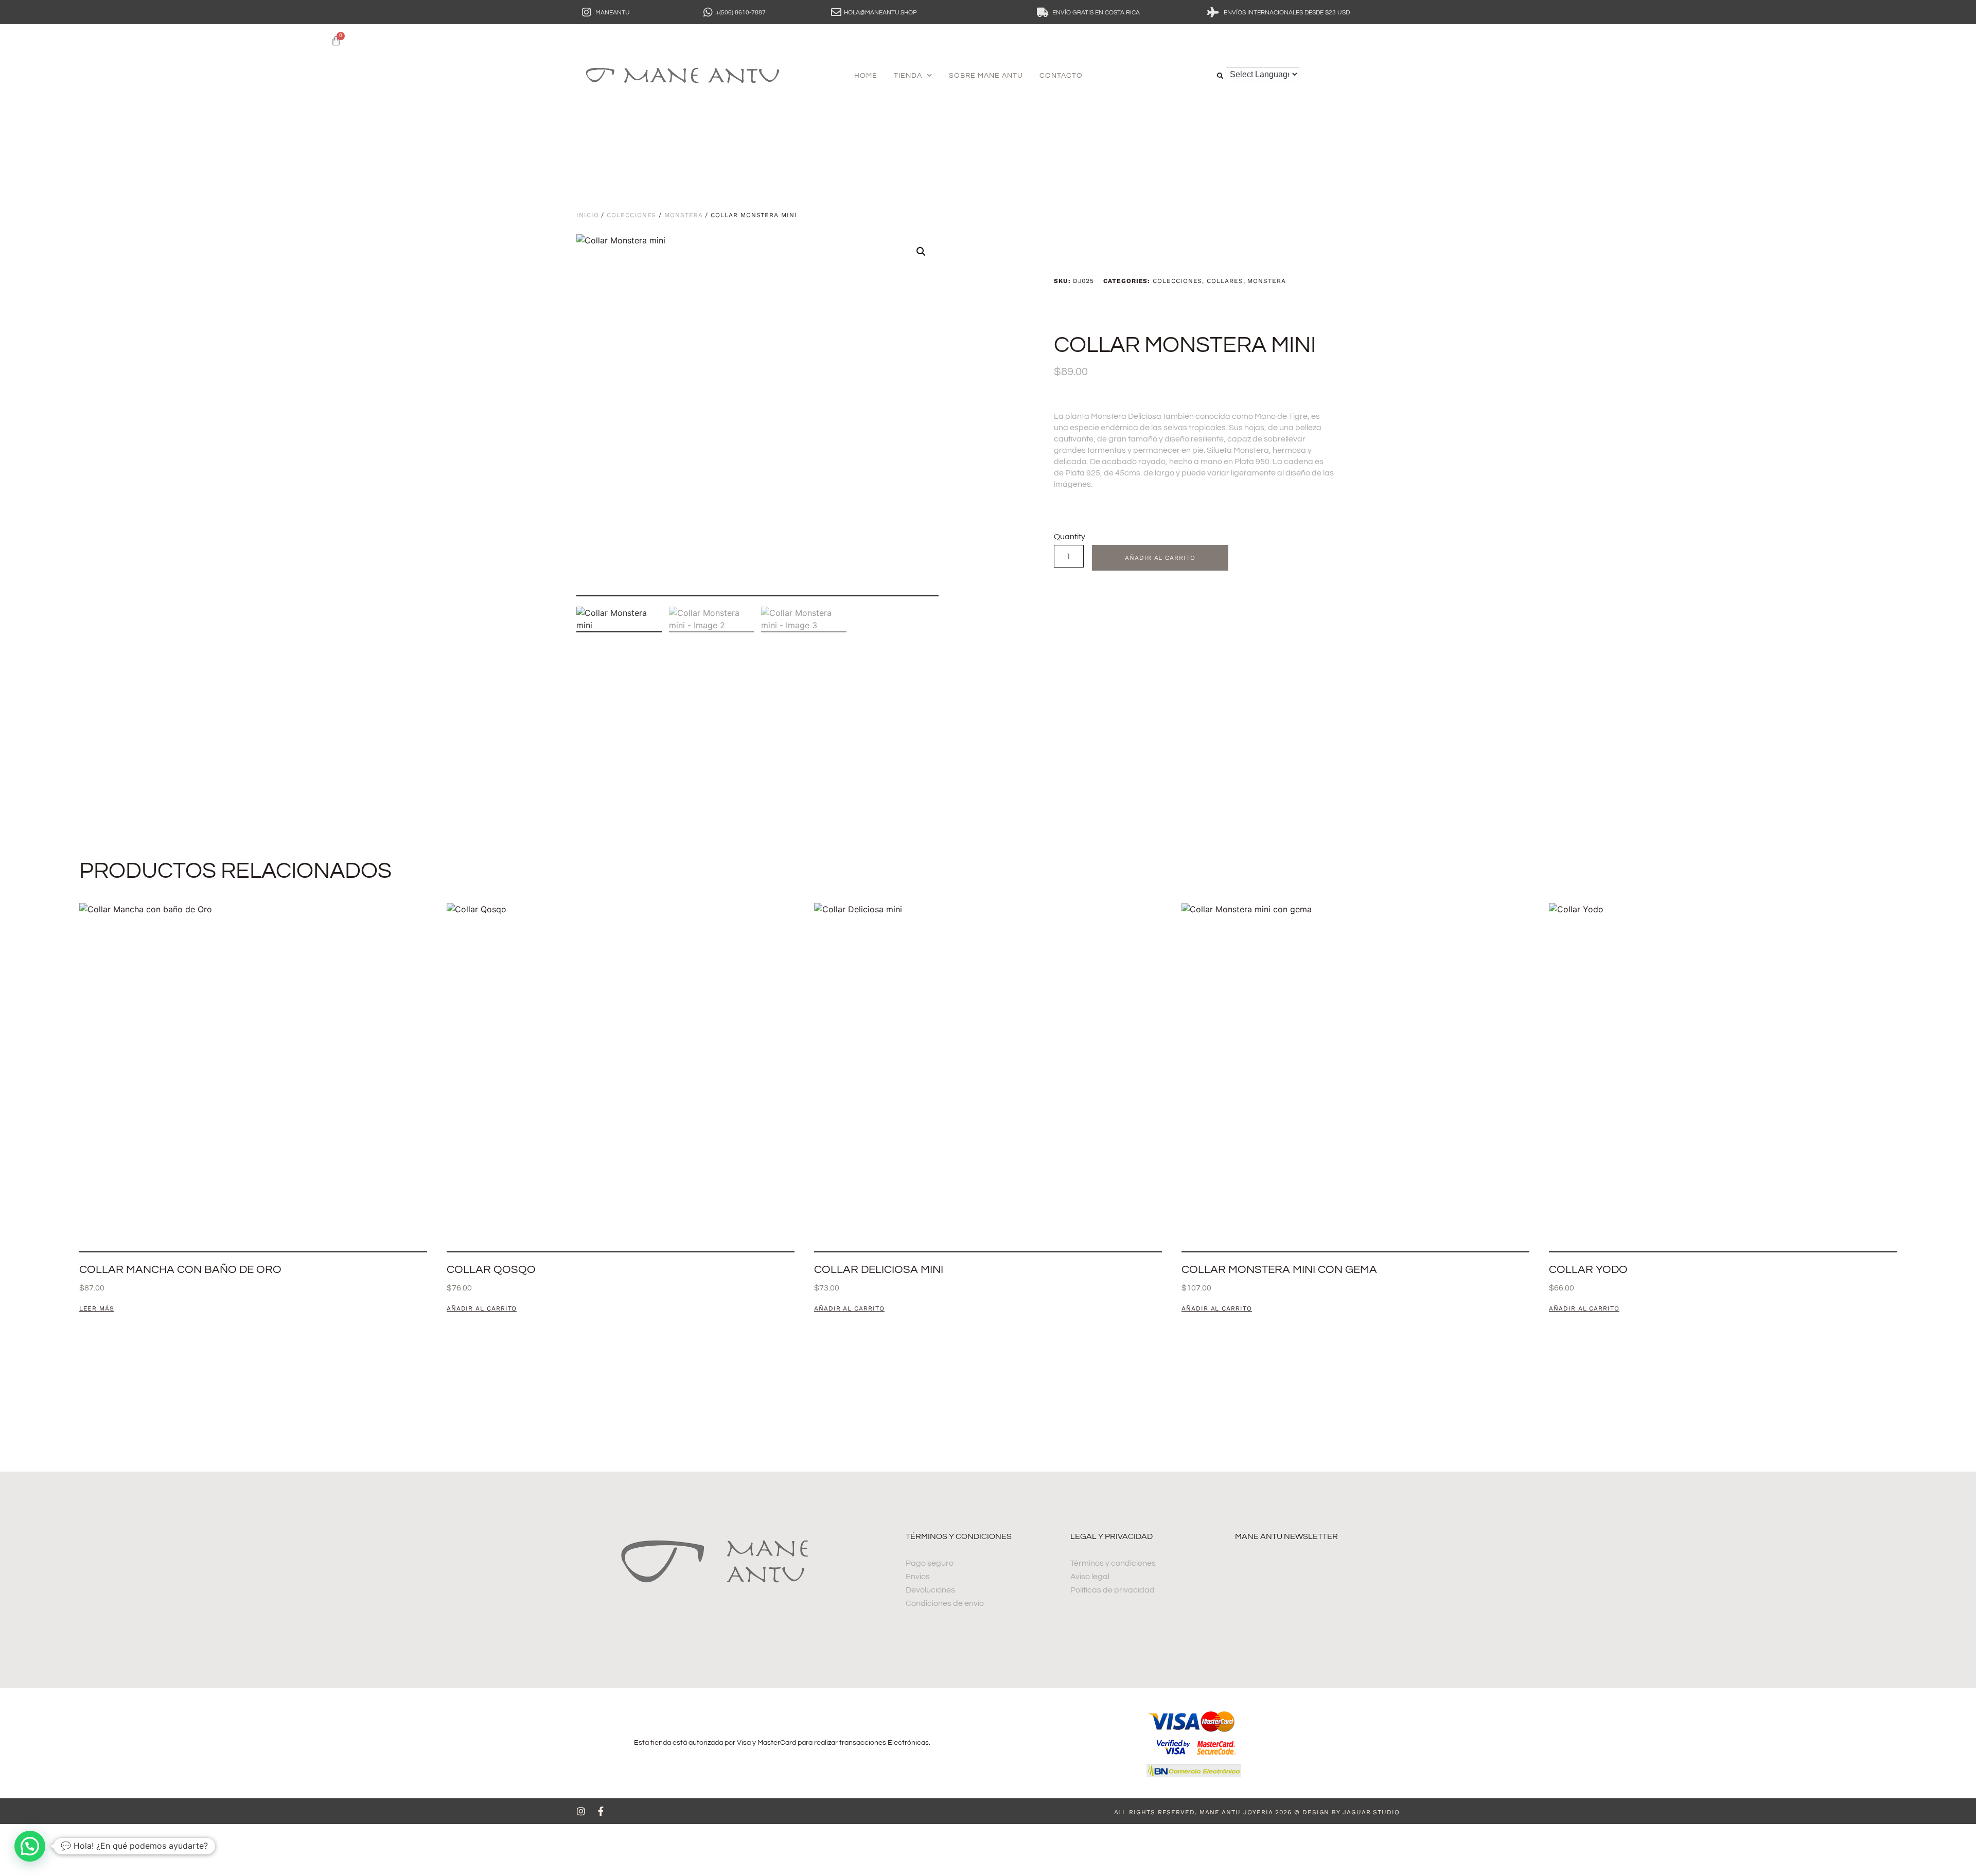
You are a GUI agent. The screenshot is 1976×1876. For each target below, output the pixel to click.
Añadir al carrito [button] (482, 1309)
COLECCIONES (631, 215)
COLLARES (1225, 281)
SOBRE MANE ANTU (986, 76)
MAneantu (613, 13)
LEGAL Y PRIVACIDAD (1111, 1536)
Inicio (588, 215)
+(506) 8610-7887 (741, 13)
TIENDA (908, 76)
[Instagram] (581, 1811)
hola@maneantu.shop (880, 13)
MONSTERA (683, 215)
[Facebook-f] (601, 1811)
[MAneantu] (587, 12)
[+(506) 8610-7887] (708, 12)
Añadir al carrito (1160, 558)
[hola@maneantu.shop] (836, 12)
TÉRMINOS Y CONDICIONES (959, 1536)
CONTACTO (1061, 76)
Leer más (97, 1309)
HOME (866, 76)
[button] (1220, 76)
